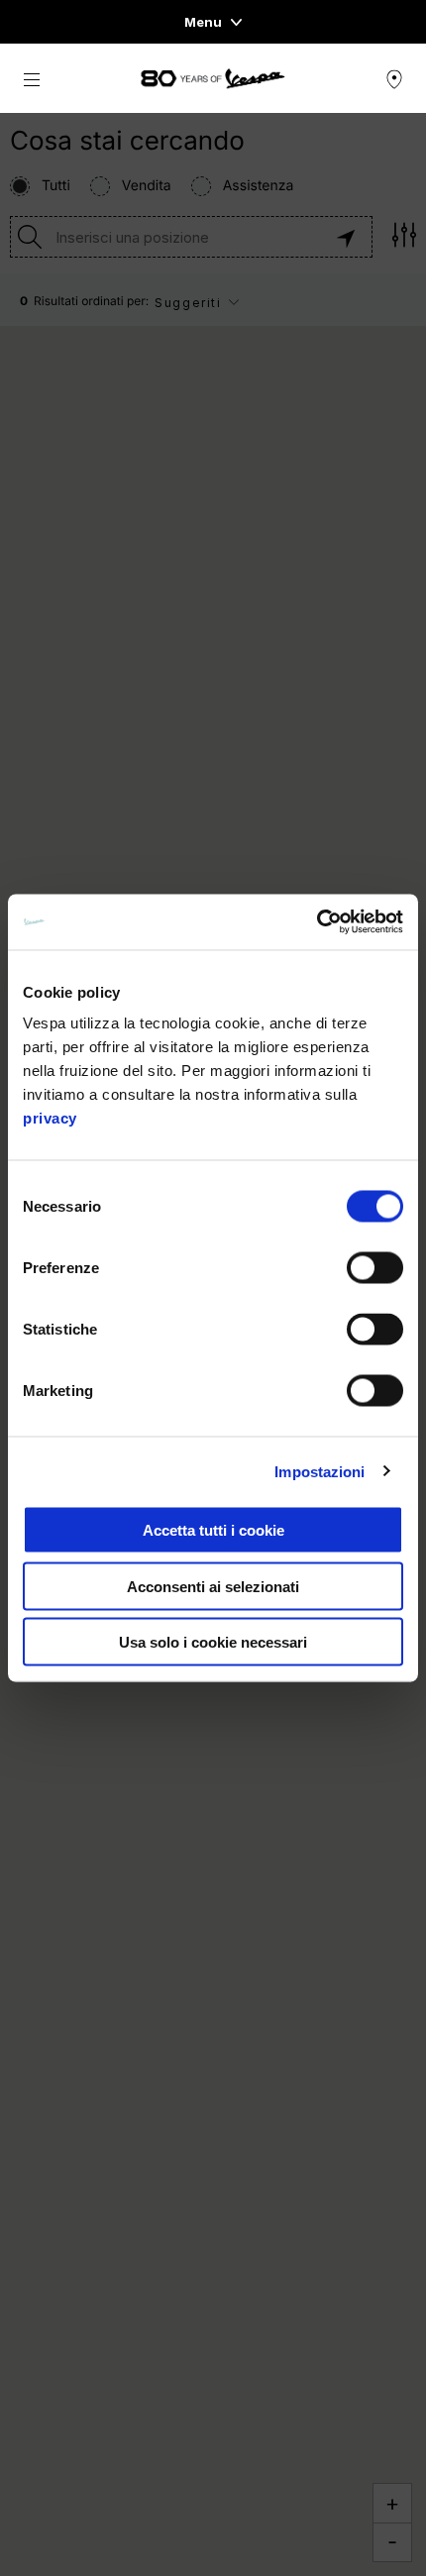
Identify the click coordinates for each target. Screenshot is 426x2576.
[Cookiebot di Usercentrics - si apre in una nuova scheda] (317, 922)
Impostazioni (319, 1471)
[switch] (375, 1268)
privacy (50, 1118)
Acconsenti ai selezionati (213, 1586)
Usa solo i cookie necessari (213, 1642)
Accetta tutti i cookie (213, 1530)
